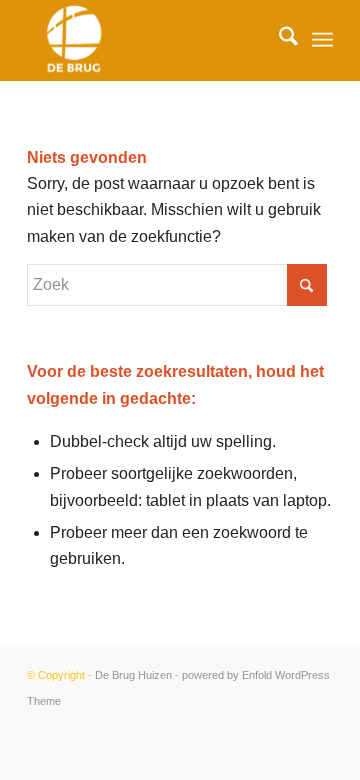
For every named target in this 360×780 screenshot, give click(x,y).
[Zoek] (278, 40)
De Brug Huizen (133, 675)
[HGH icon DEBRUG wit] (149, 40)
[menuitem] (278, 40)
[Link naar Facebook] (318, 725)
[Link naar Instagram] (288, 725)
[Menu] (322, 40)
